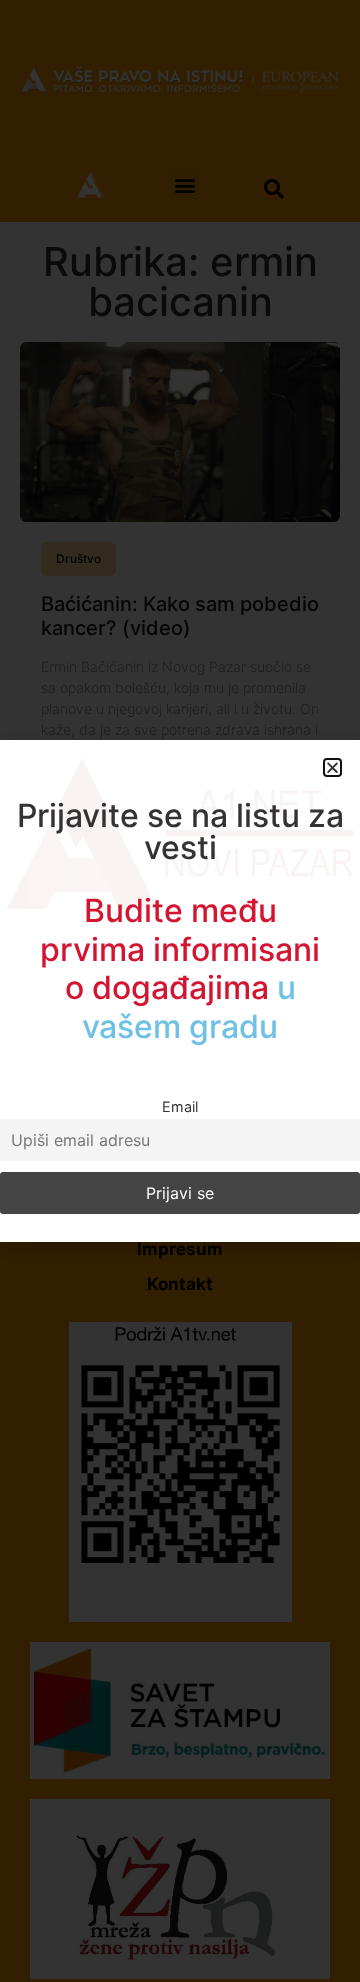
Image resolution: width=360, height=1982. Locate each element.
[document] (180, 991)
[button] (332, 767)
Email (180, 1106)
